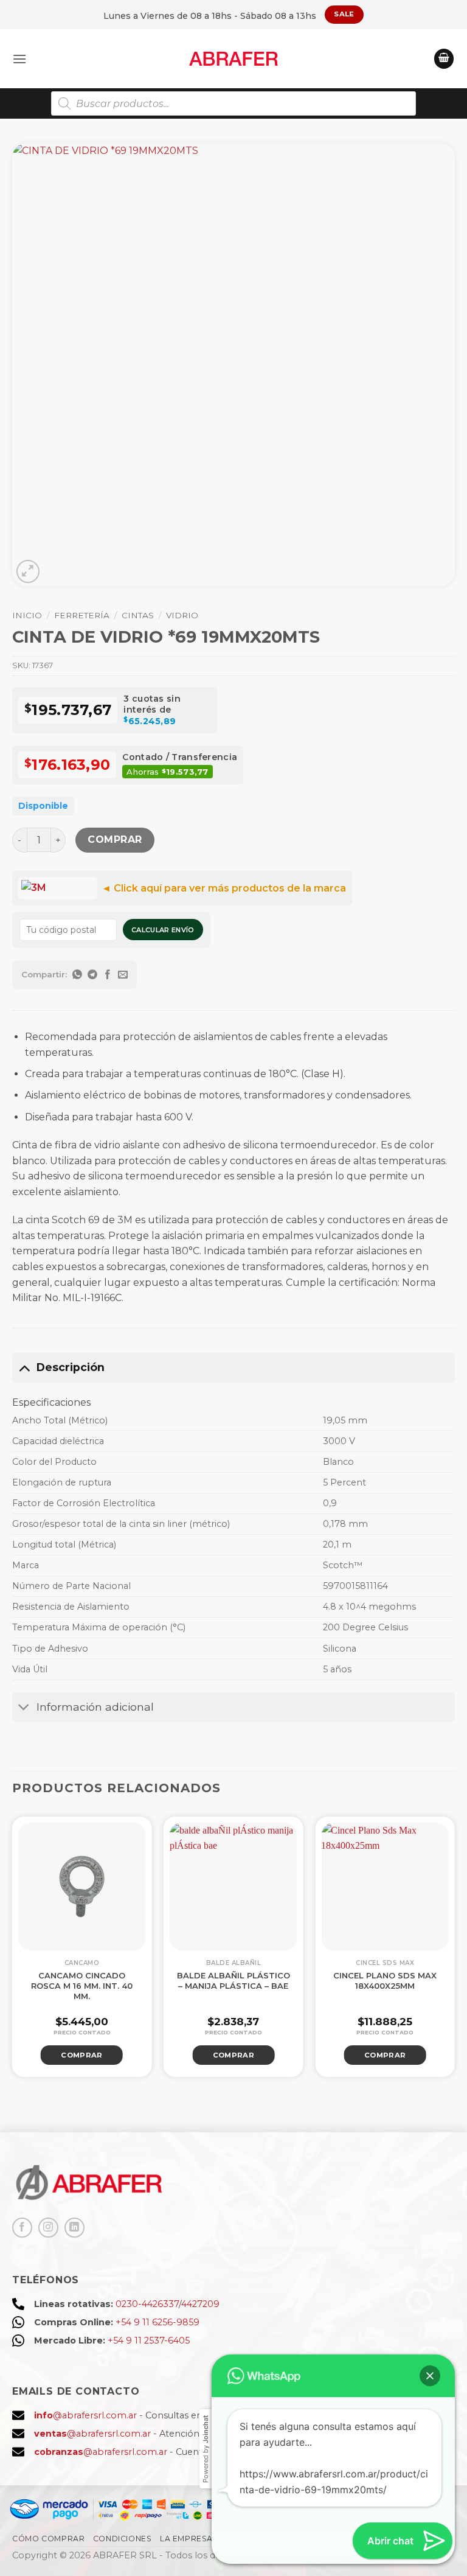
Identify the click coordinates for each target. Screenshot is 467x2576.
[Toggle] (24, 1367)
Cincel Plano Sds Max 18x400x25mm (385, 1981)
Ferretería (82, 615)
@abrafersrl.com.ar (85, 2415)
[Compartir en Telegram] (93, 975)
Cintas (138, 615)
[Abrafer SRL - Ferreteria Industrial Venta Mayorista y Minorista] (234, 59)
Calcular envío (163, 930)
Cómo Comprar (48, 2539)
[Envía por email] (123, 975)
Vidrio (182, 615)
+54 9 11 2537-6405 (149, 2340)
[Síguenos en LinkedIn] (74, 2228)
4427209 (200, 2304)
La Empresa (186, 2539)
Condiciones (123, 2539)
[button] (19, 59)
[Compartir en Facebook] (108, 975)
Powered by (206, 2449)
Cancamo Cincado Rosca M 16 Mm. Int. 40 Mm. (82, 1986)
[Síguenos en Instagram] (48, 2228)
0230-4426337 (147, 2304)
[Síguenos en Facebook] (22, 2228)
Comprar (115, 839)
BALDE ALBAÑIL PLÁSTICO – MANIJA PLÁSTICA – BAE (233, 1981)
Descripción (71, 1367)
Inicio (27, 615)
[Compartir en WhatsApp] (78, 975)
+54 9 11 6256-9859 (157, 2322)
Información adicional (95, 1707)
